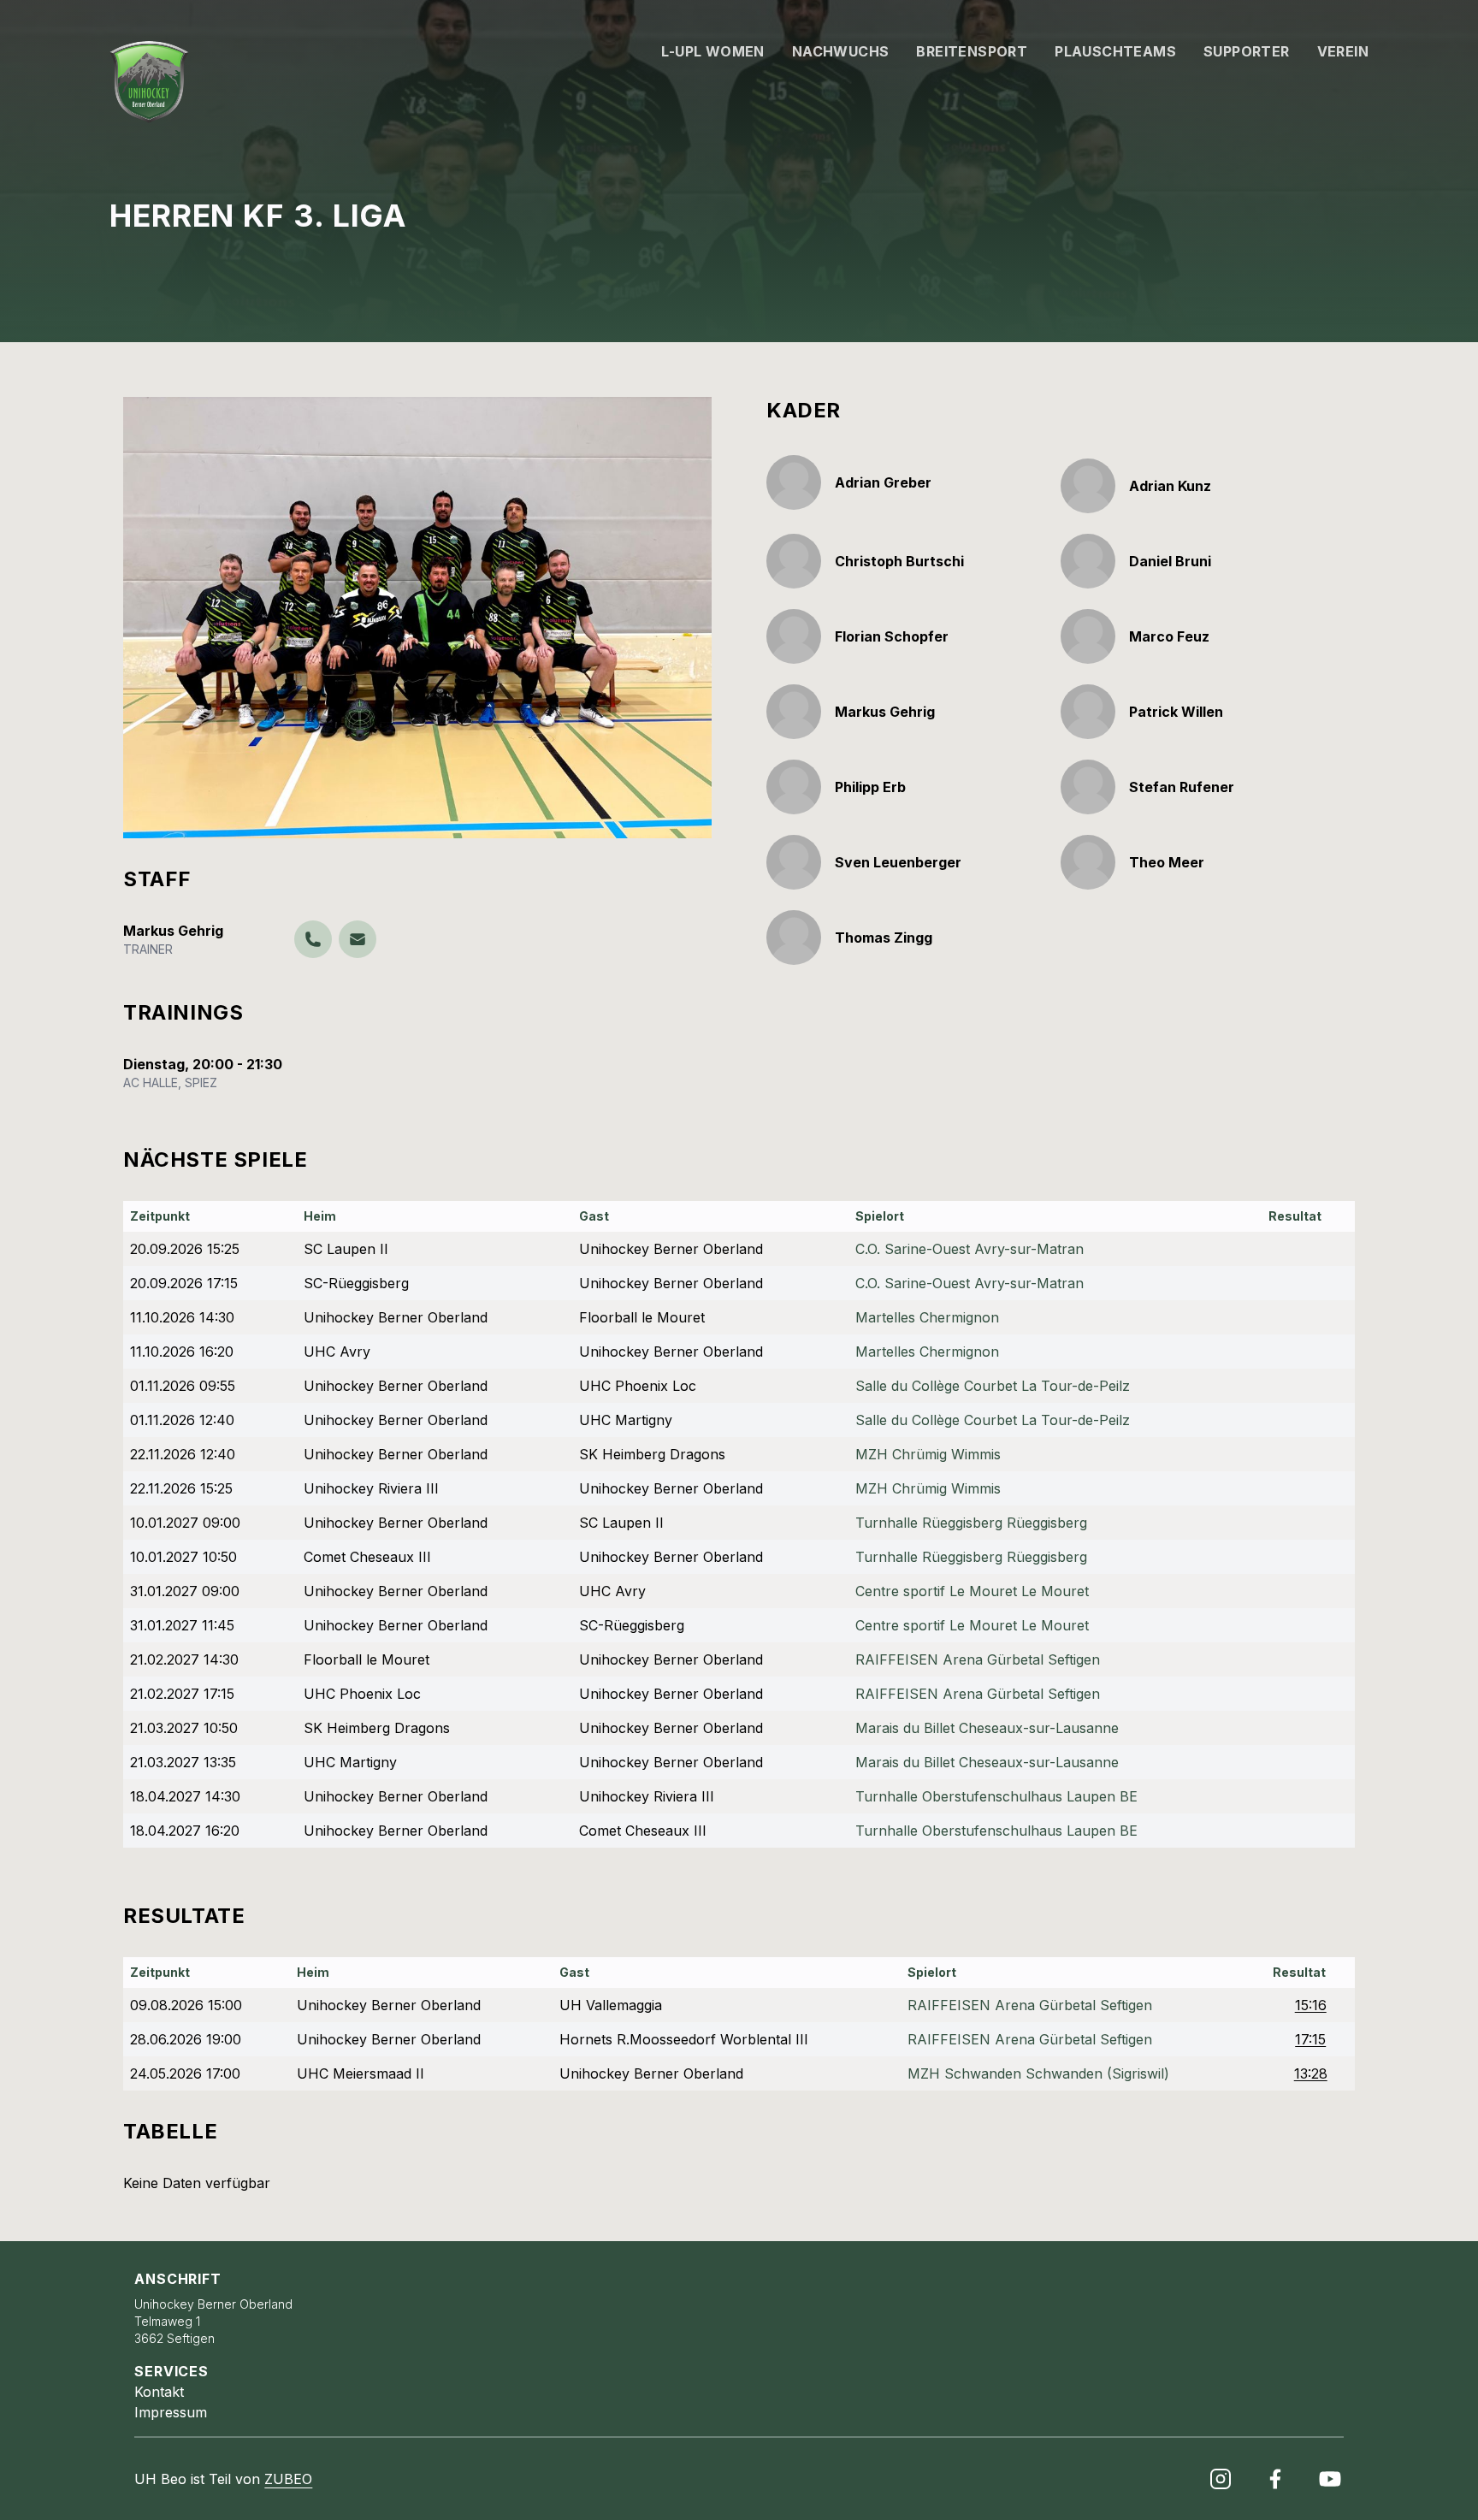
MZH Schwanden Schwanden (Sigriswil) (1038, 2073)
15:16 (1311, 2005)
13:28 (1311, 2073)
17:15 (1310, 2039)
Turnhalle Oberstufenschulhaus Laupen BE (996, 1796)
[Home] (149, 82)
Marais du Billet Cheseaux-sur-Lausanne (987, 1728)
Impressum (171, 2412)
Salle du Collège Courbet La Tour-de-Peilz (993, 1386)
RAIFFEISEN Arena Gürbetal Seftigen (978, 1659)
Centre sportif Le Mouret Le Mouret (972, 1591)
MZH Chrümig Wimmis (928, 1454)
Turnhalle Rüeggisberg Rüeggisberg (971, 1523)
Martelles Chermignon (927, 1317)
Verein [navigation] (1343, 51)
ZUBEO (288, 2479)
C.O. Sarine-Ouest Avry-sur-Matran (970, 1249)
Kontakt (159, 2392)
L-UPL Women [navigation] (712, 51)
